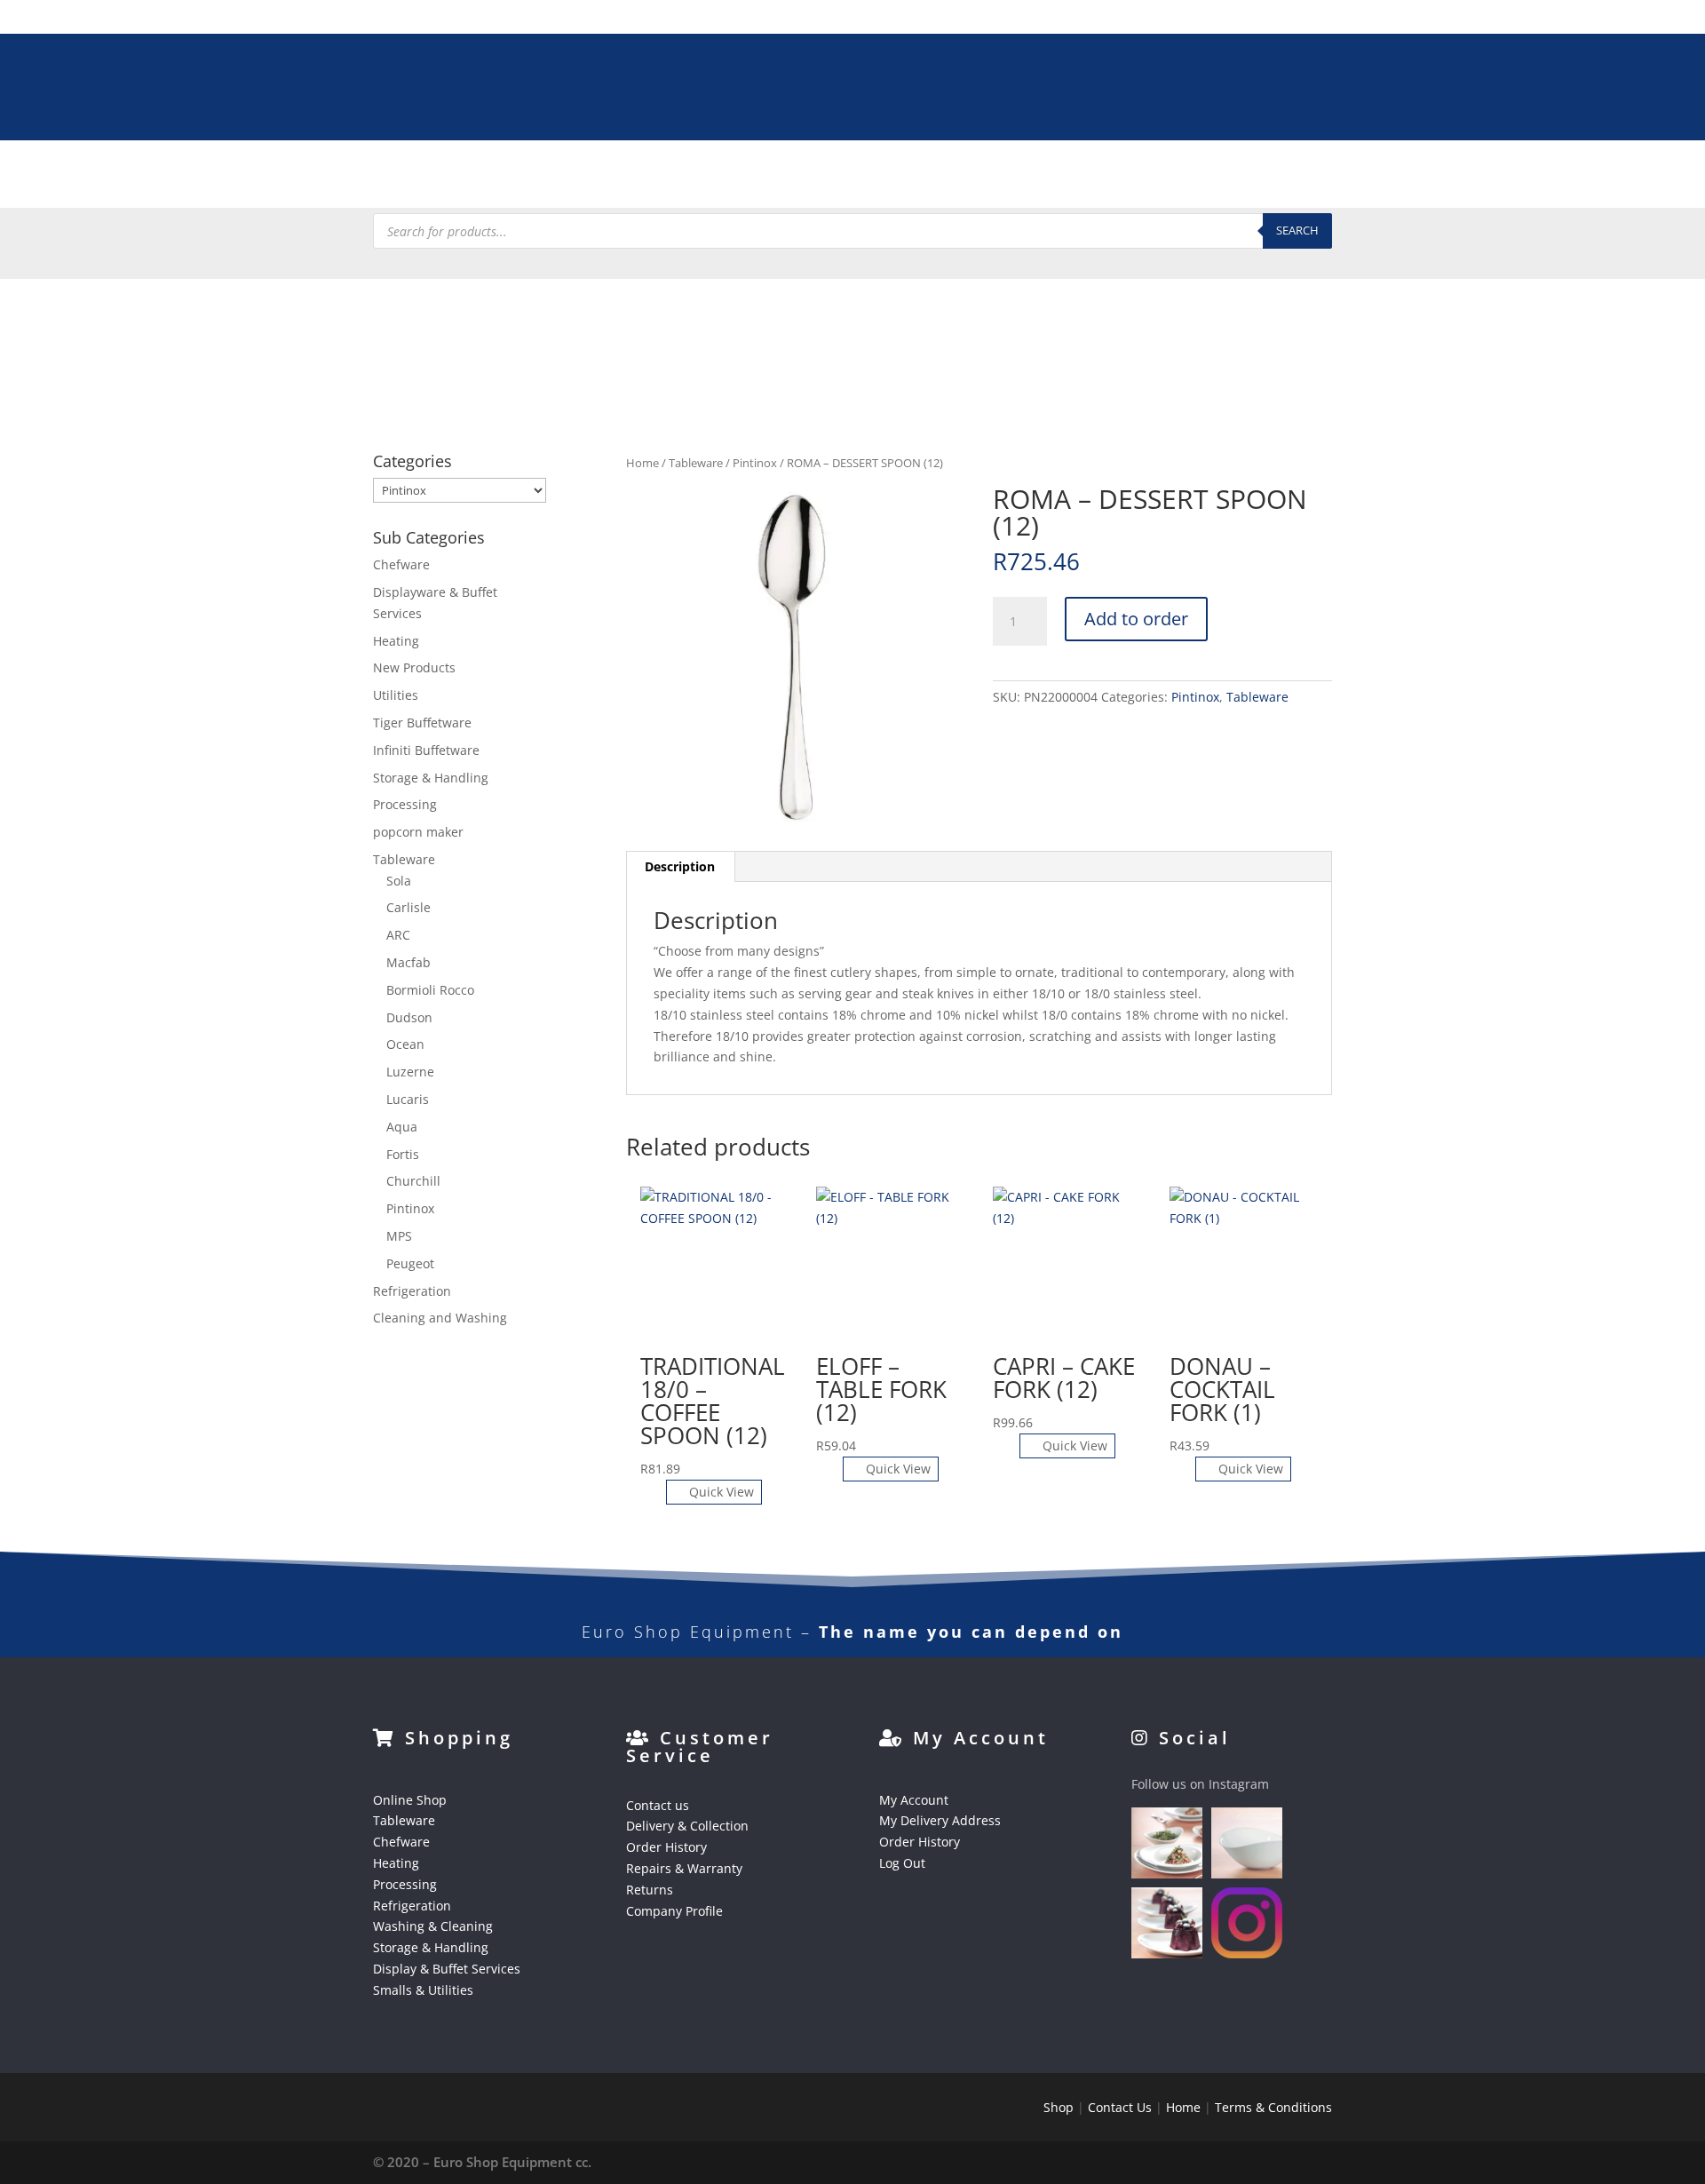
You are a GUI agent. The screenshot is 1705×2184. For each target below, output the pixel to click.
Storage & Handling (867, 178)
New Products (414, 667)
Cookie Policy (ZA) (1444, 178)
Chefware (324, 178)
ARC (398, 935)
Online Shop (410, 1800)
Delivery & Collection (687, 1826)
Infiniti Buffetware (426, 750)
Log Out (902, 1863)
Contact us (658, 1805)
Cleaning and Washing (440, 1318)
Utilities (396, 695)
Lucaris (408, 1099)
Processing (484, 178)
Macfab (408, 962)
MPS (399, 1236)
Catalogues (1310, 178)
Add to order (1136, 619)
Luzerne (410, 1072)
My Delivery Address (940, 1820)
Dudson (409, 1017)
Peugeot (410, 1263)
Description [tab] (680, 866)
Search (1297, 230)
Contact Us (1120, 2107)
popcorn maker (418, 832)
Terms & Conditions (1273, 2107)
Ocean (405, 1044)
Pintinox (755, 463)
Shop (1059, 2107)
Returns (650, 1890)
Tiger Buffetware (422, 723)
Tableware (237, 178)
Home (642, 463)
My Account (914, 1800)
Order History (666, 1847)
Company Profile (674, 1911)
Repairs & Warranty (684, 1868)
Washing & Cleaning (716, 178)
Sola (399, 881)
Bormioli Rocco (430, 990)
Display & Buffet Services (1037, 178)
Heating (402, 178)
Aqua (402, 1127)
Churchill (413, 1181)
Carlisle (408, 907)
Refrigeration (585, 178)
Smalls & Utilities (1197, 178)
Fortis (403, 1154)
